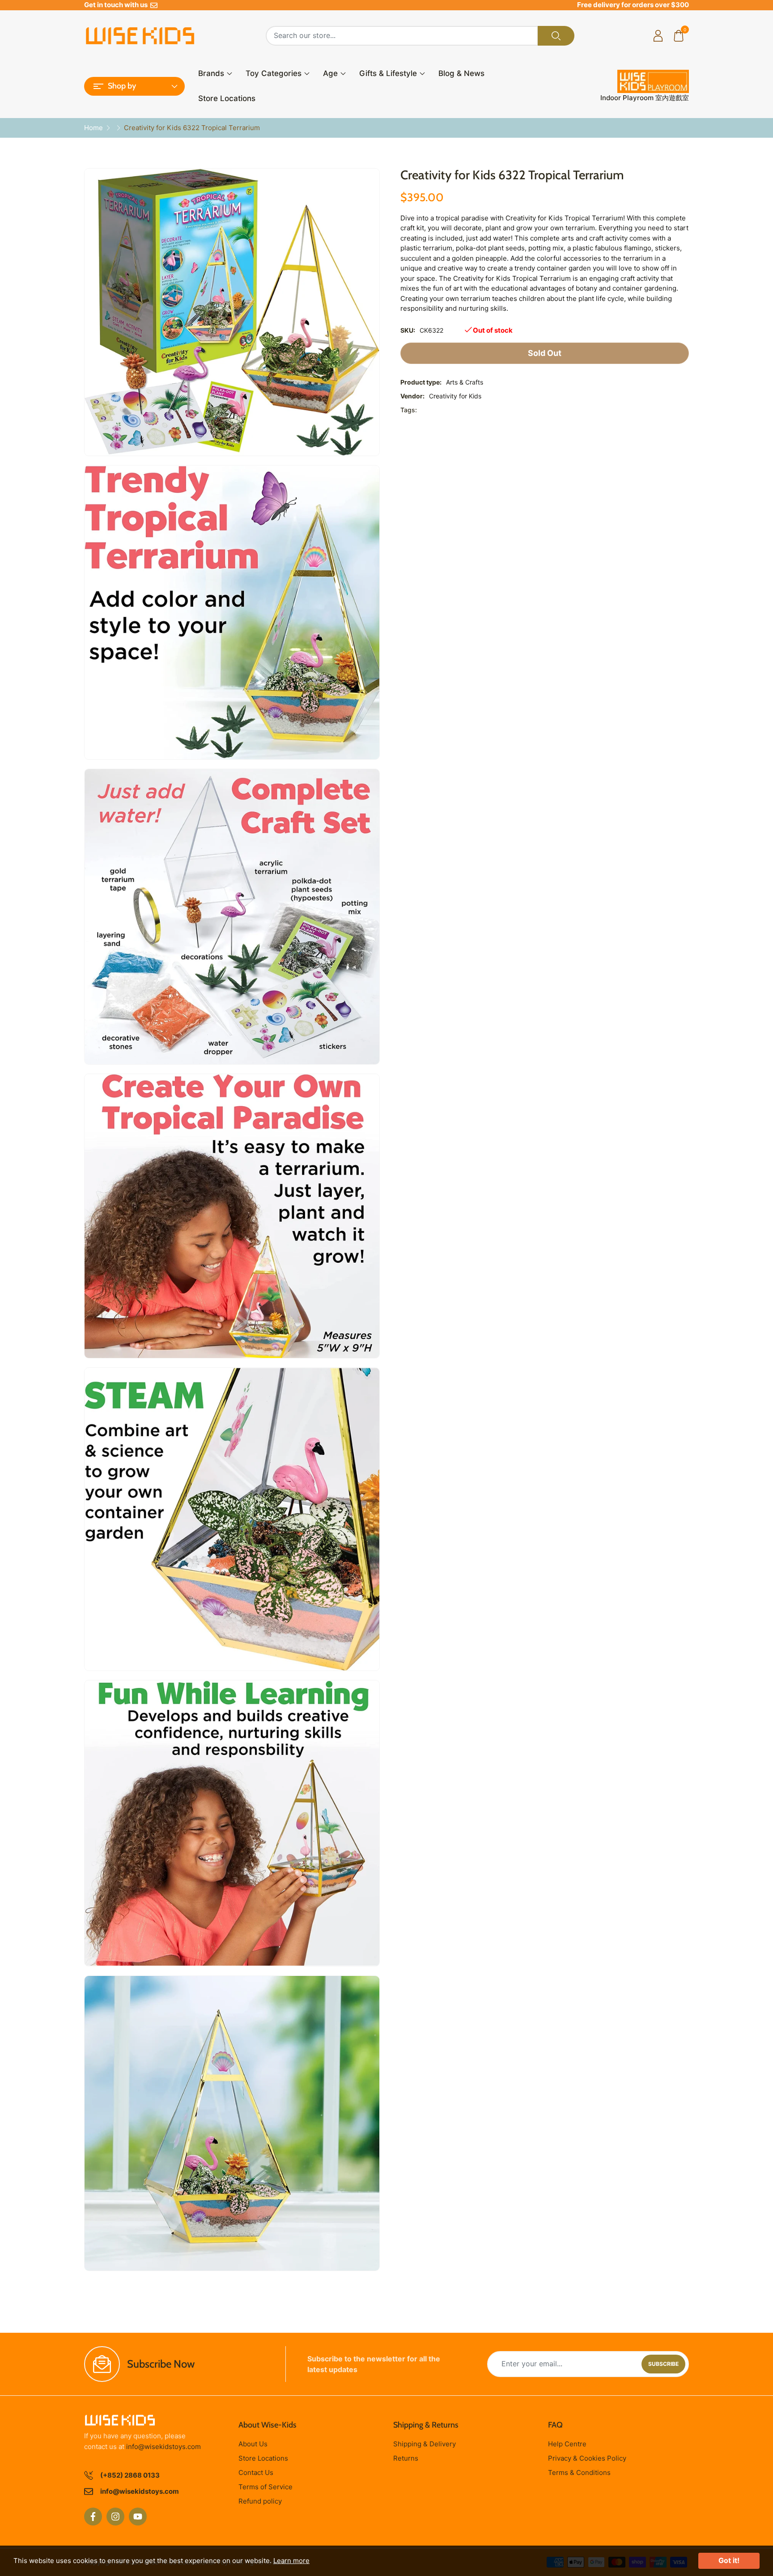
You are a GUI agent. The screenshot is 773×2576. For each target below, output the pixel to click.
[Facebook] (93, 2517)
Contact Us (256, 2472)
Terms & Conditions (579, 2472)
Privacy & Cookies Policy (587, 2458)
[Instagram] (115, 2517)
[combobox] (402, 36)
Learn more (291, 2561)
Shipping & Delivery (425, 2444)
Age (330, 73)
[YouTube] (138, 2517)
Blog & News (461, 73)
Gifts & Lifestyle (388, 73)
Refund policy (260, 2501)
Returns (406, 2458)
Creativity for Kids (455, 396)
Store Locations (227, 98)
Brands (211, 73)
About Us (253, 2444)
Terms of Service (265, 2487)
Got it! (729, 2560)
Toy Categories (274, 73)
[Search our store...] (556, 36)
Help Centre (567, 2444)
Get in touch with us (117, 5)
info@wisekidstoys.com (164, 2447)
